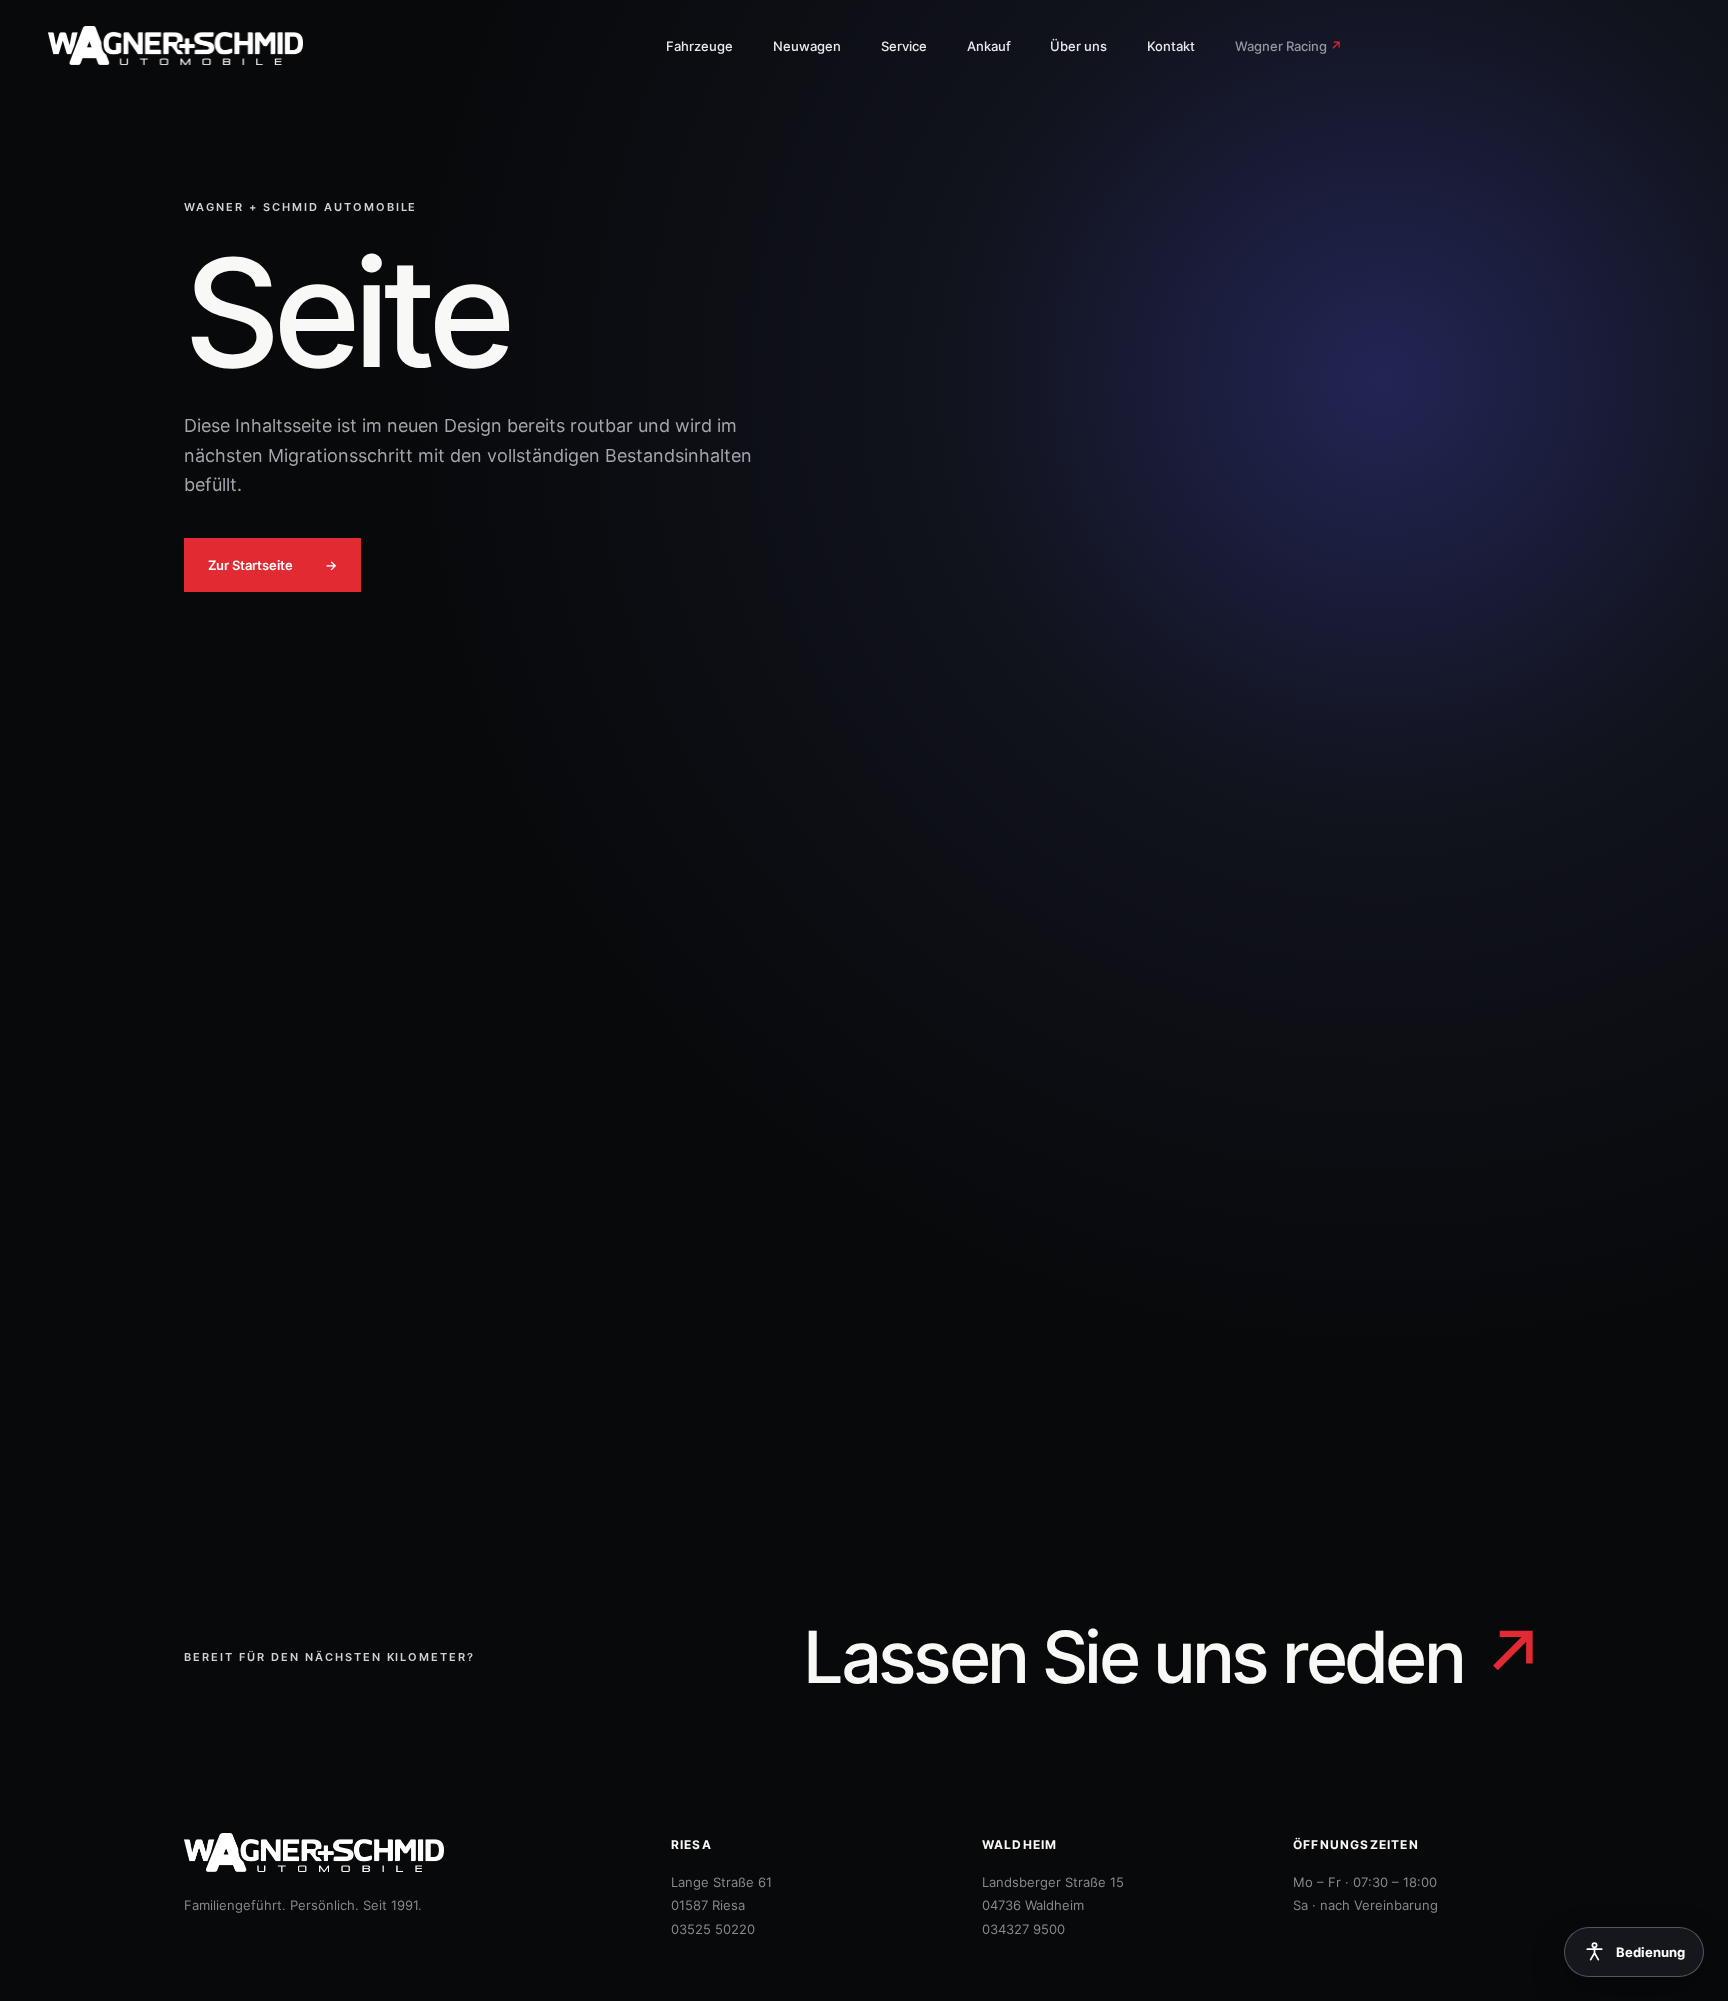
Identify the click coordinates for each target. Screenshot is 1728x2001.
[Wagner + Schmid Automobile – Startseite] (188, 45)
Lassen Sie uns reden (1173, 1657)
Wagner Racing (1288, 46)
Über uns (1078, 46)
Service (904, 46)
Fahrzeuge (699, 46)
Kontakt (1171, 46)
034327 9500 (1023, 1929)
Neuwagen (807, 46)
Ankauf (989, 46)
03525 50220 (713, 1929)
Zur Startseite (272, 565)
